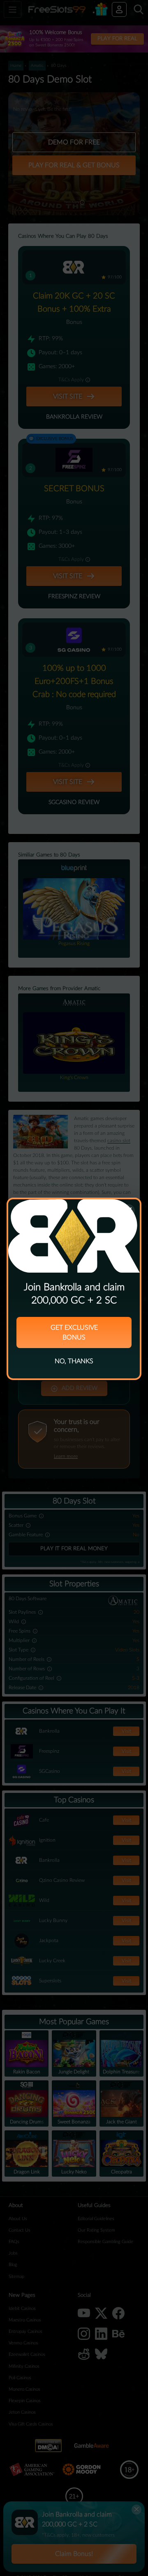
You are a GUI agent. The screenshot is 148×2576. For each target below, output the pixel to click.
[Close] (128, 1211)
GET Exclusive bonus (74, 1332)
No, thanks (74, 1361)
